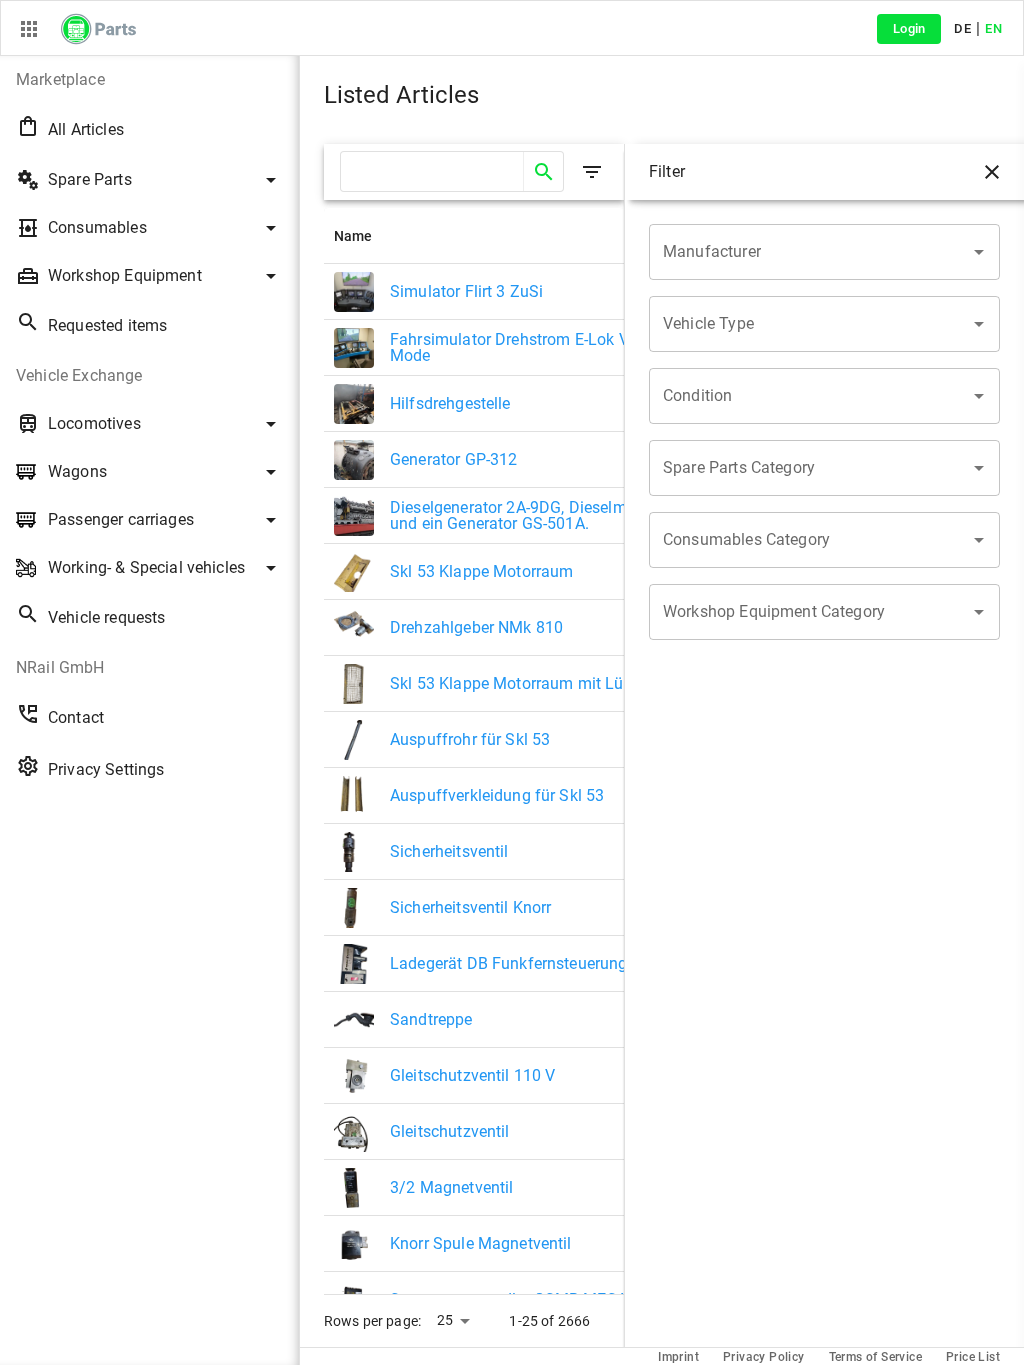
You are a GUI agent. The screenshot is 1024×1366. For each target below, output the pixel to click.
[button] (149, 80)
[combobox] (809, 252)
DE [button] (962, 28)
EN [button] (993, 28)
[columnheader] (509, 236)
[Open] (979, 252)
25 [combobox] (445, 1320)
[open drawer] (592, 172)
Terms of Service (875, 1357)
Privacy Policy (764, 1357)
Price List (973, 1357)
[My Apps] (29, 29)
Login (909, 28)
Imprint (678, 1357)
